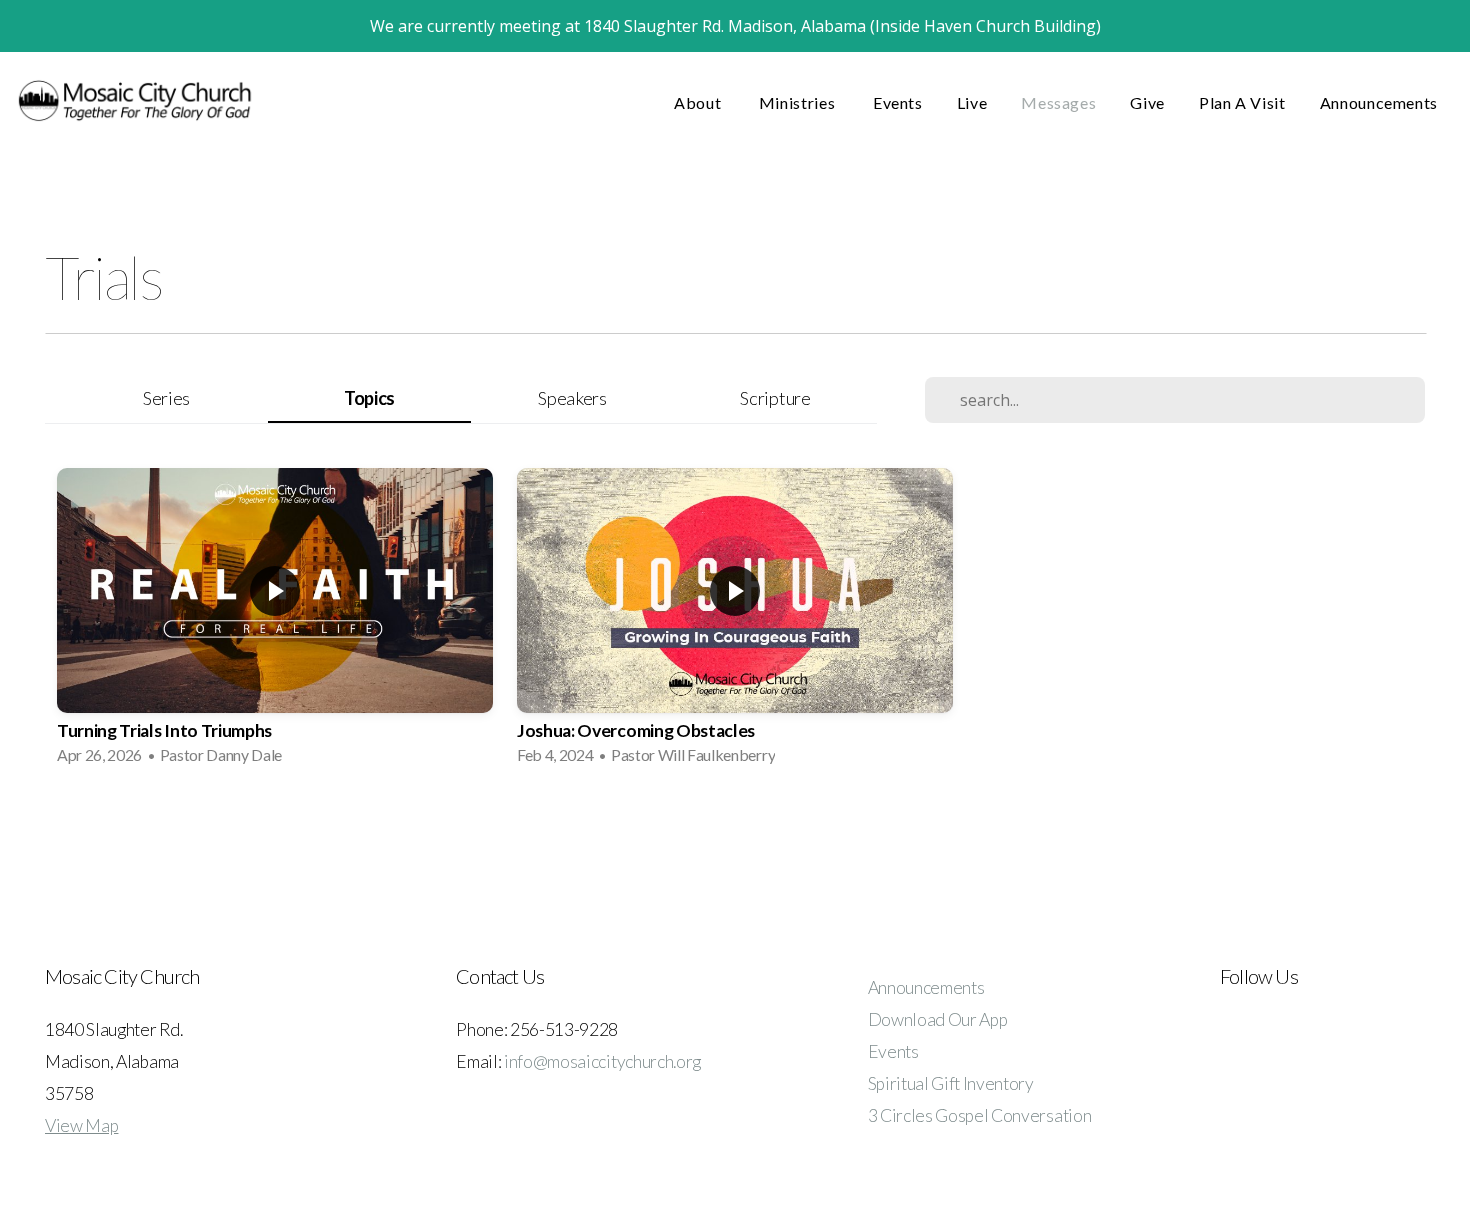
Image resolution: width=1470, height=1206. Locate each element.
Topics (369, 398)
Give (1147, 102)
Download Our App (938, 1019)
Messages (1058, 102)
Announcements (1379, 102)
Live (972, 102)
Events (898, 102)
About (699, 102)
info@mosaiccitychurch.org (602, 1061)
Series (166, 398)
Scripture (775, 398)
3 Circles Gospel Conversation (980, 1115)
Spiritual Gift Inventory (951, 1083)
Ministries (799, 102)
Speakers (572, 398)
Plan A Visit (1242, 102)
